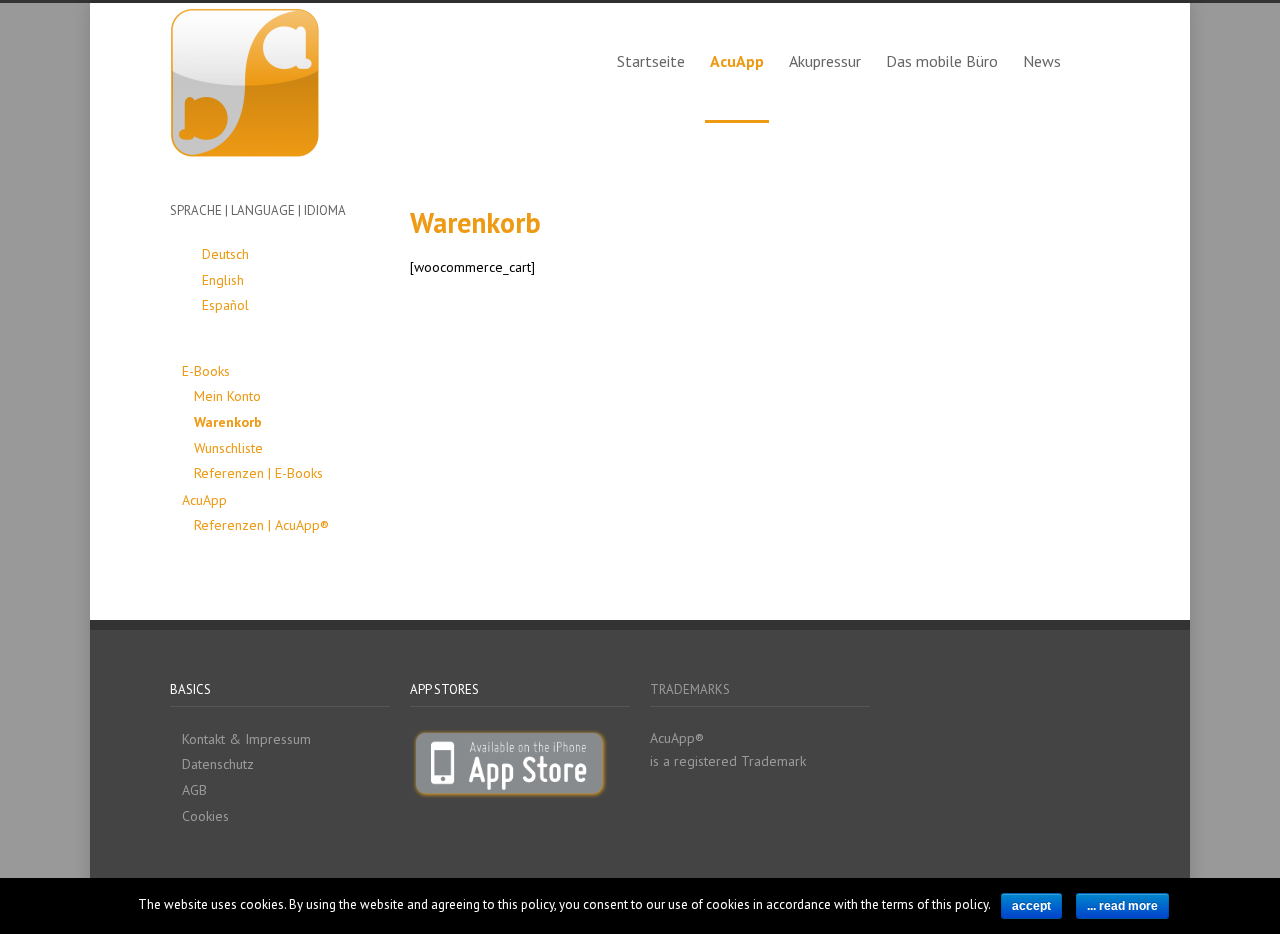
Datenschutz (218, 764)
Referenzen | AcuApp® (261, 525)
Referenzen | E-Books (258, 473)
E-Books (206, 371)
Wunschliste (228, 448)
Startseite (651, 61)
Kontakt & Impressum (246, 739)
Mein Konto (227, 396)
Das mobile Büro (942, 61)
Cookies (205, 816)
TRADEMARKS (690, 689)
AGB (194, 790)
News (1042, 61)
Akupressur (825, 61)
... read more (1122, 906)
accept (1031, 906)
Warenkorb (228, 422)
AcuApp (737, 61)
